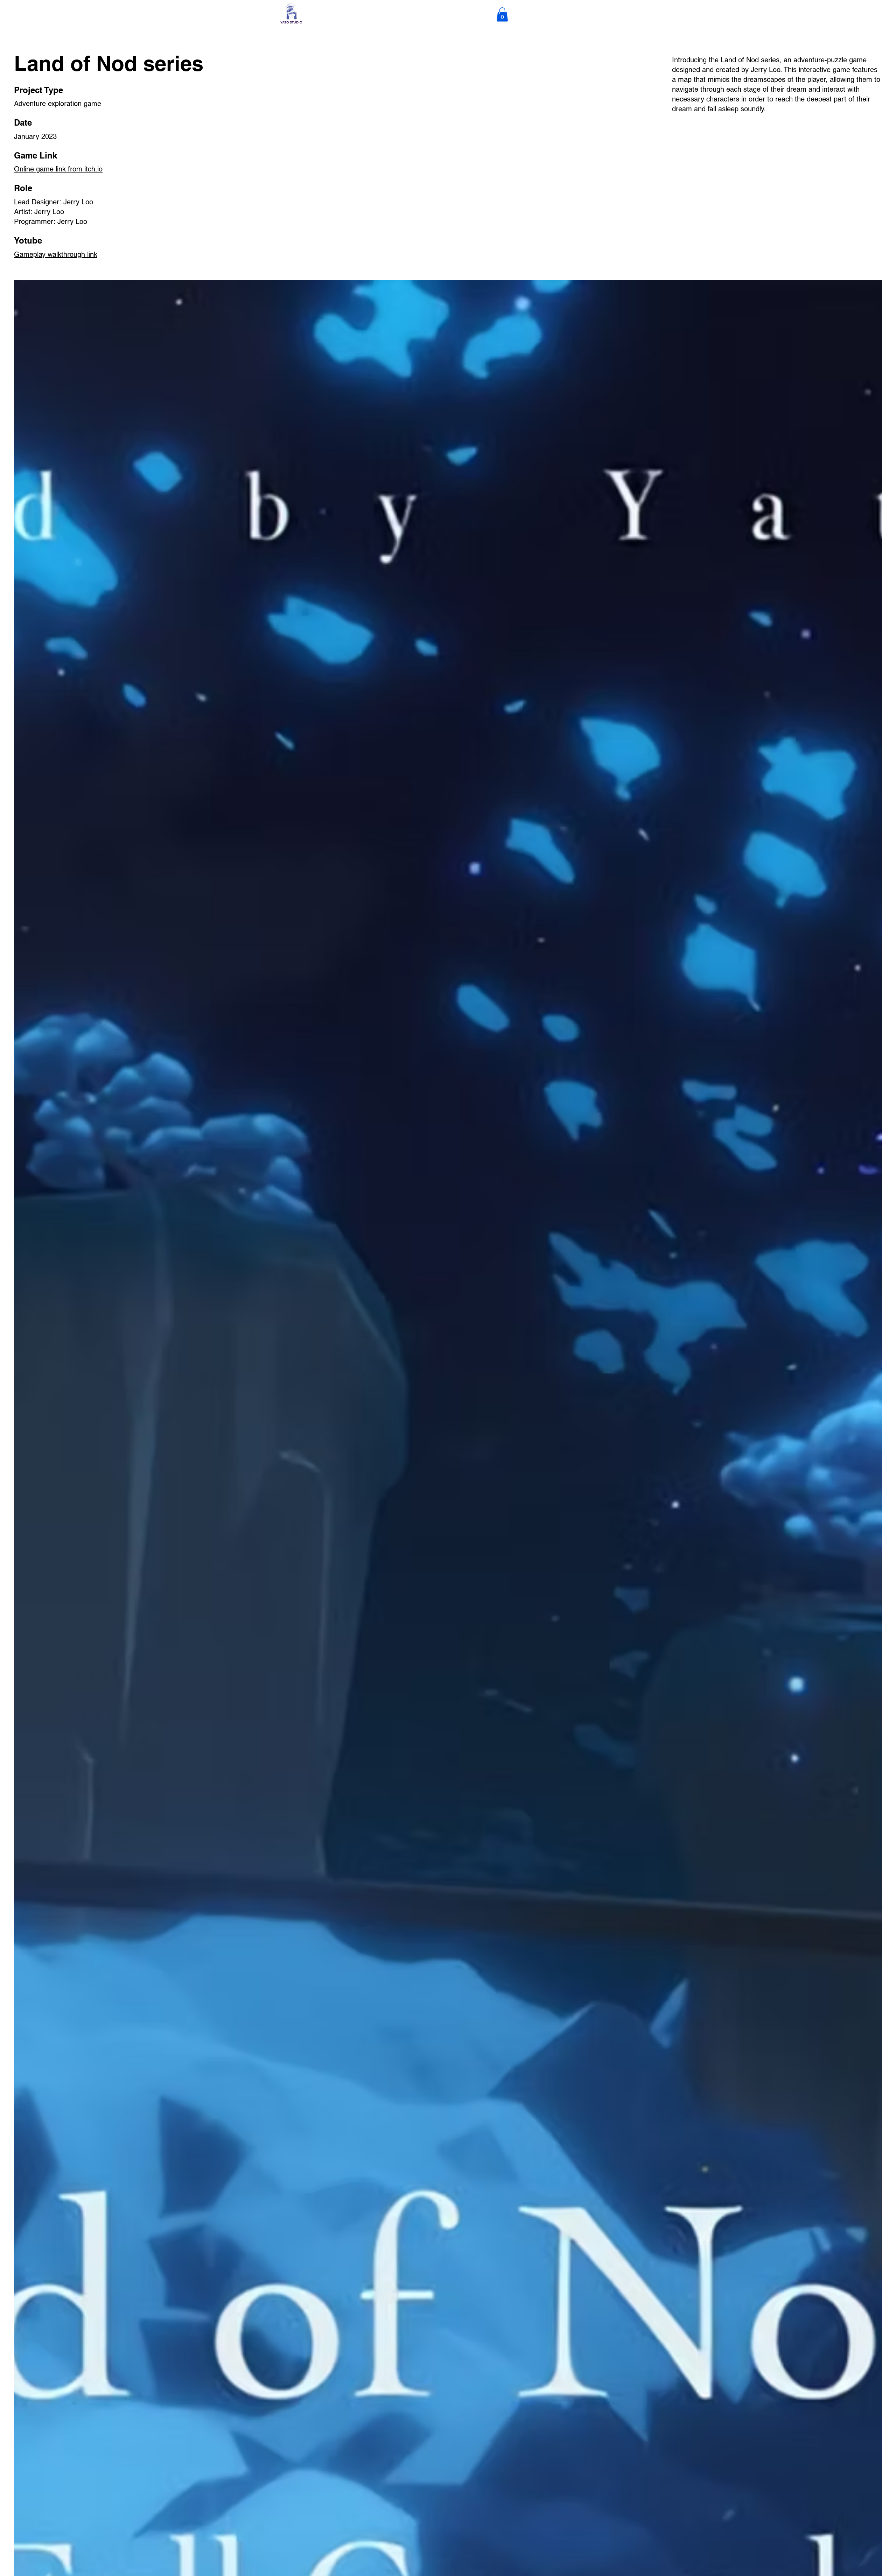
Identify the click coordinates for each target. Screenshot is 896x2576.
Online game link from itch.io (58, 169)
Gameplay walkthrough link (56, 254)
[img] (291, 23)
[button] (502, 15)
